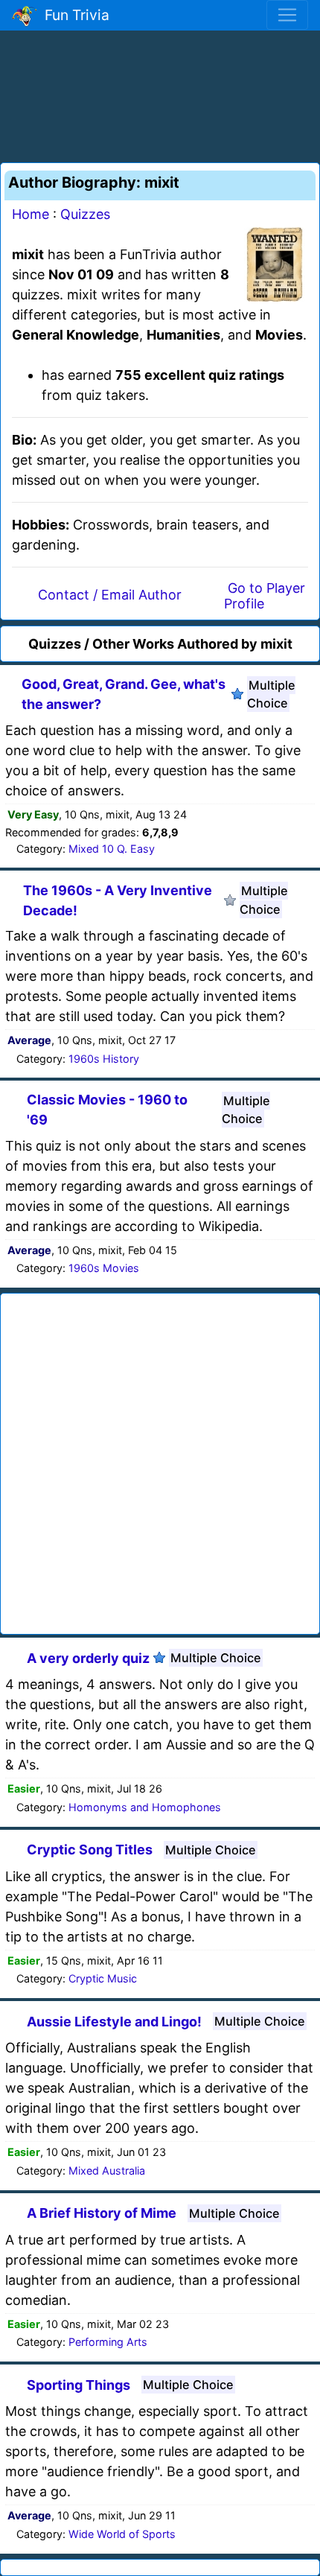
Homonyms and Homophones (145, 1807)
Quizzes (85, 214)
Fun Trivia (73, 15)
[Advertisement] (160, 94)
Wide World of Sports (122, 2534)
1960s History (104, 1059)
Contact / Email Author (110, 595)
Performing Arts (108, 2342)
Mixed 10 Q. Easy (112, 849)
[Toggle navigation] (287, 15)
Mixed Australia (107, 2170)
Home (31, 214)
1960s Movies (104, 1268)
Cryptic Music (103, 1978)
